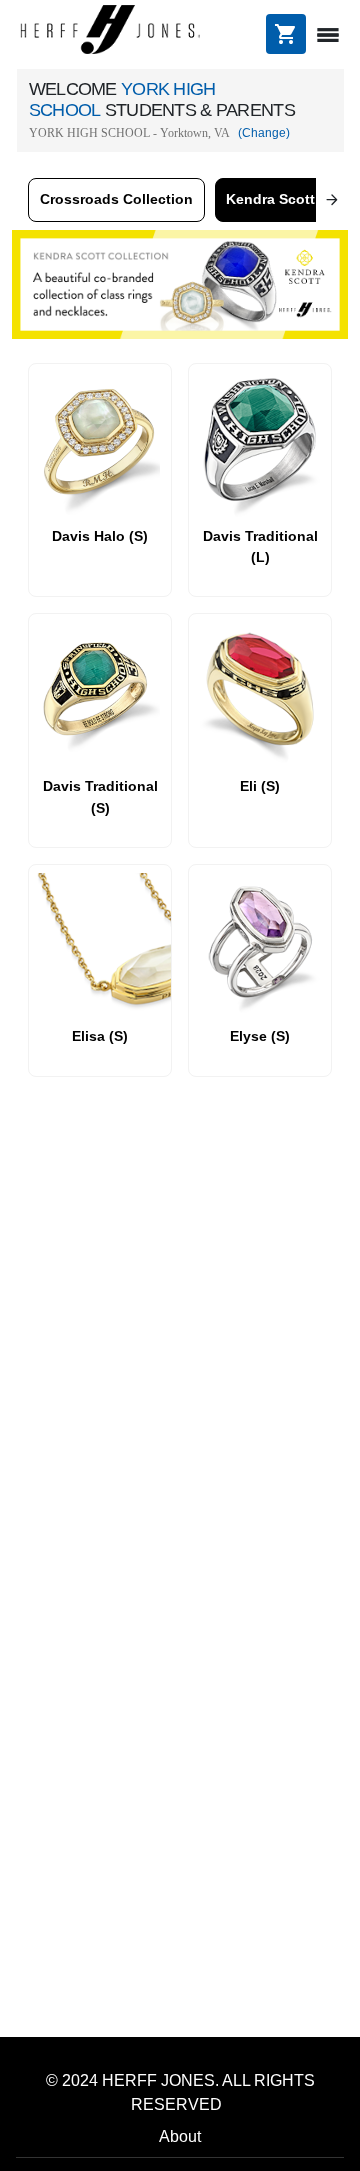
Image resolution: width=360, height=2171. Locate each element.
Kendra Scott (270, 199)
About (180, 2136)
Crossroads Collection (116, 199)
